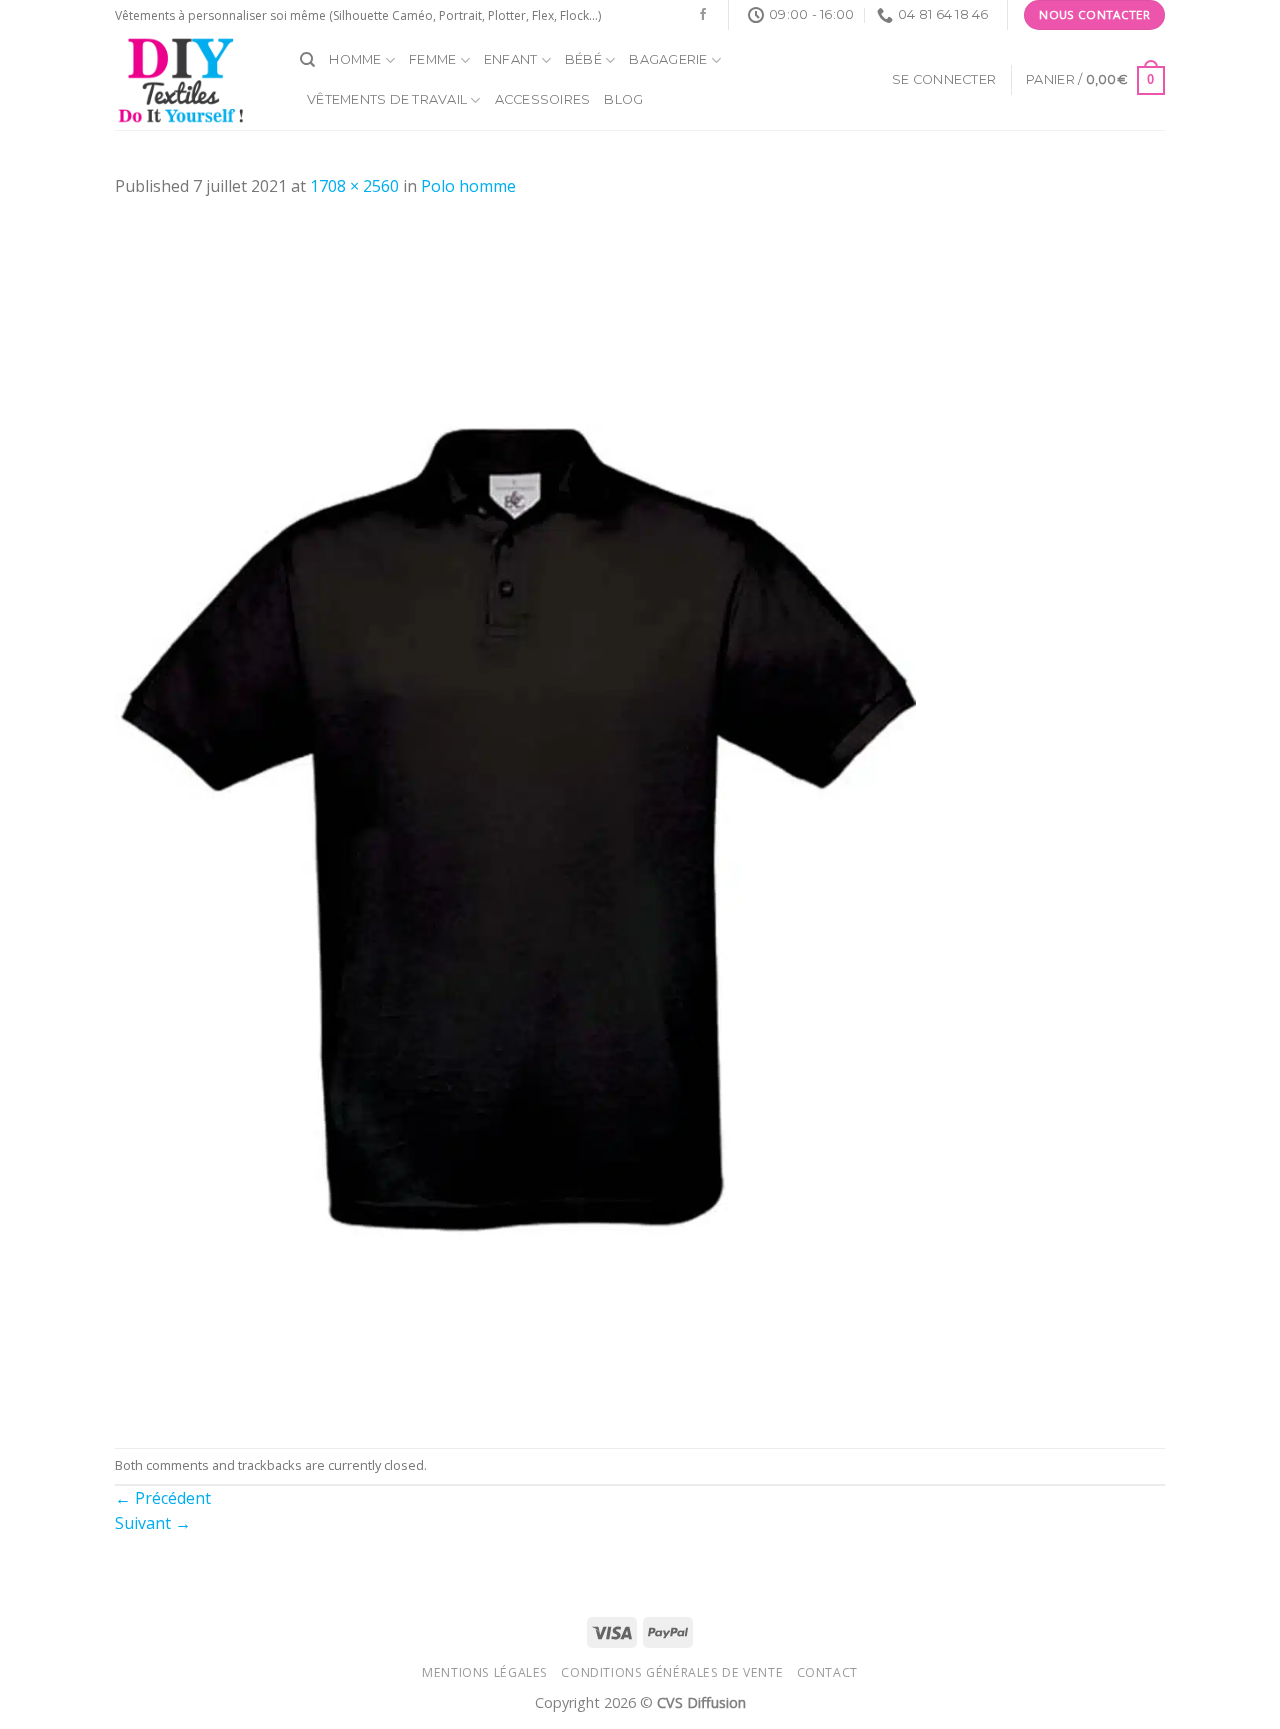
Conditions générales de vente (672, 1672)
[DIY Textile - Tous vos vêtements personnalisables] (192, 80)
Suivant (153, 1523)
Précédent (163, 1498)
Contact (827, 1672)
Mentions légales (485, 1672)
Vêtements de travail (387, 99)
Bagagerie (668, 59)
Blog (623, 99)
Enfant (511, 59)
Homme (355, 59)
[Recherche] (307, 60)
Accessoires (543, 99)
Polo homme (468, 186)
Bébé (583, 59)
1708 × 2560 (354, 186)
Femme (432, 59)
